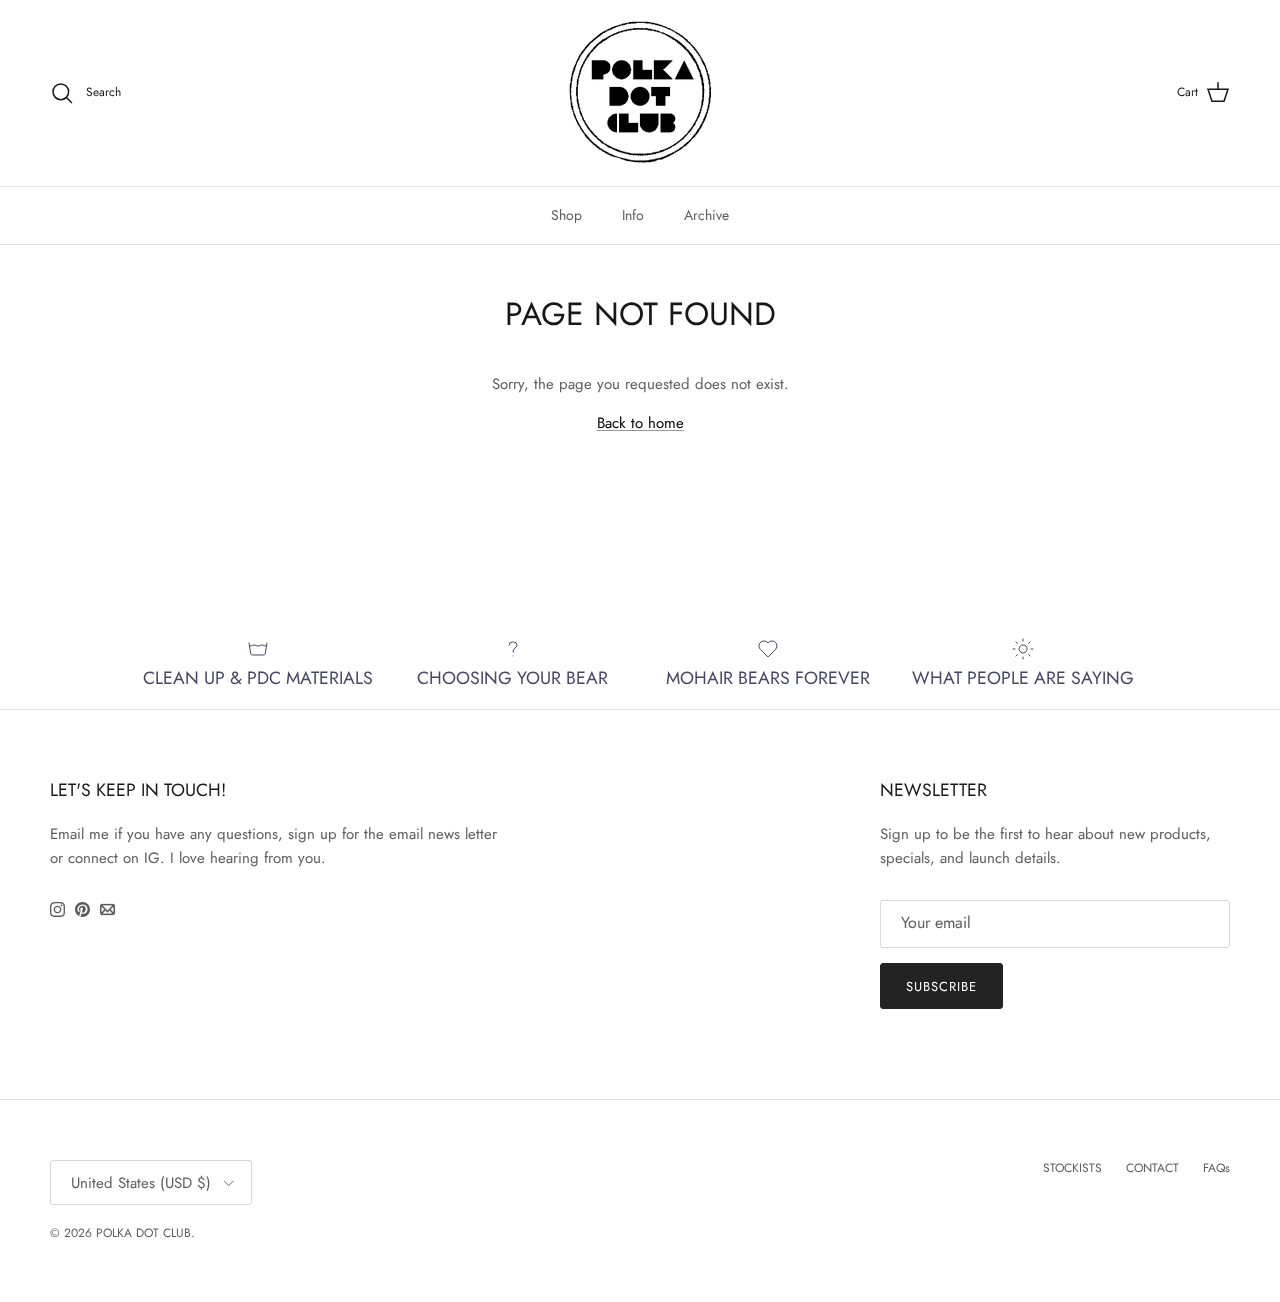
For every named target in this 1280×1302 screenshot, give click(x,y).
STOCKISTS (1072, 1168)
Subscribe (941, 986)
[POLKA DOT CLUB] (640, 93)
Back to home (640, 423)
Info (633, 215)
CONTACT (1152, 1168)
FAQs (1216, 1168)
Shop (566, 215)
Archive (706, 215)
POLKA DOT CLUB (143, 1233)
